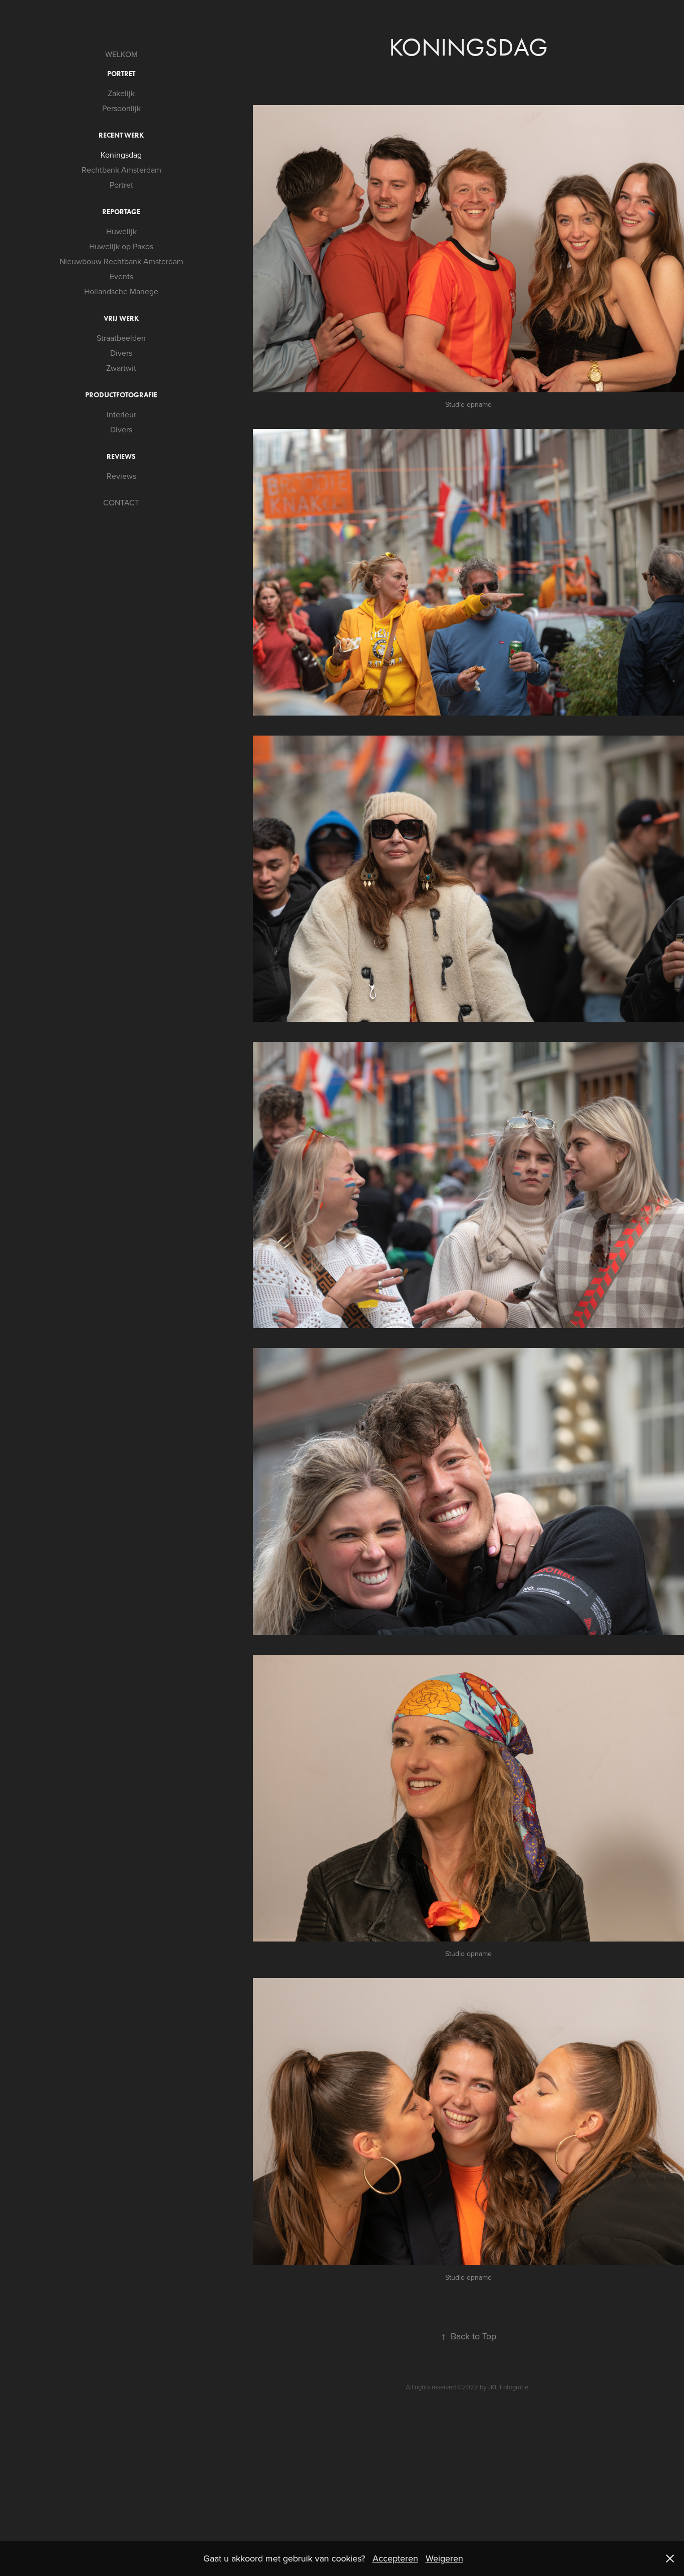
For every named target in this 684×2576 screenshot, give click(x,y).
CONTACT (121, 502)
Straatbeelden (121, 338)
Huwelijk (121, 231)
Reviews (121, 476)
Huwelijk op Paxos (121, 246)
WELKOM (121, 54)
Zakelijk (121, 93)
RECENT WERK (121, 135)
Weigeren (444, 2558)
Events (121, 276)
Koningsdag (121, 155)
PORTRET (121, 74)
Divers (121, 353)
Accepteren (395, 2558)
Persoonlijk (121, 108)
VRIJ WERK (121, 318)
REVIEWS (121, 457)
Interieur (121, 414)
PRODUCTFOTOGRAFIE (121, 395)
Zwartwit (121, 368)
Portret (121, 185)
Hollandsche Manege (121, 291)
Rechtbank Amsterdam (121, 170)
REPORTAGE (121, 212)
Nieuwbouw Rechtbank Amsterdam (121, 261)
